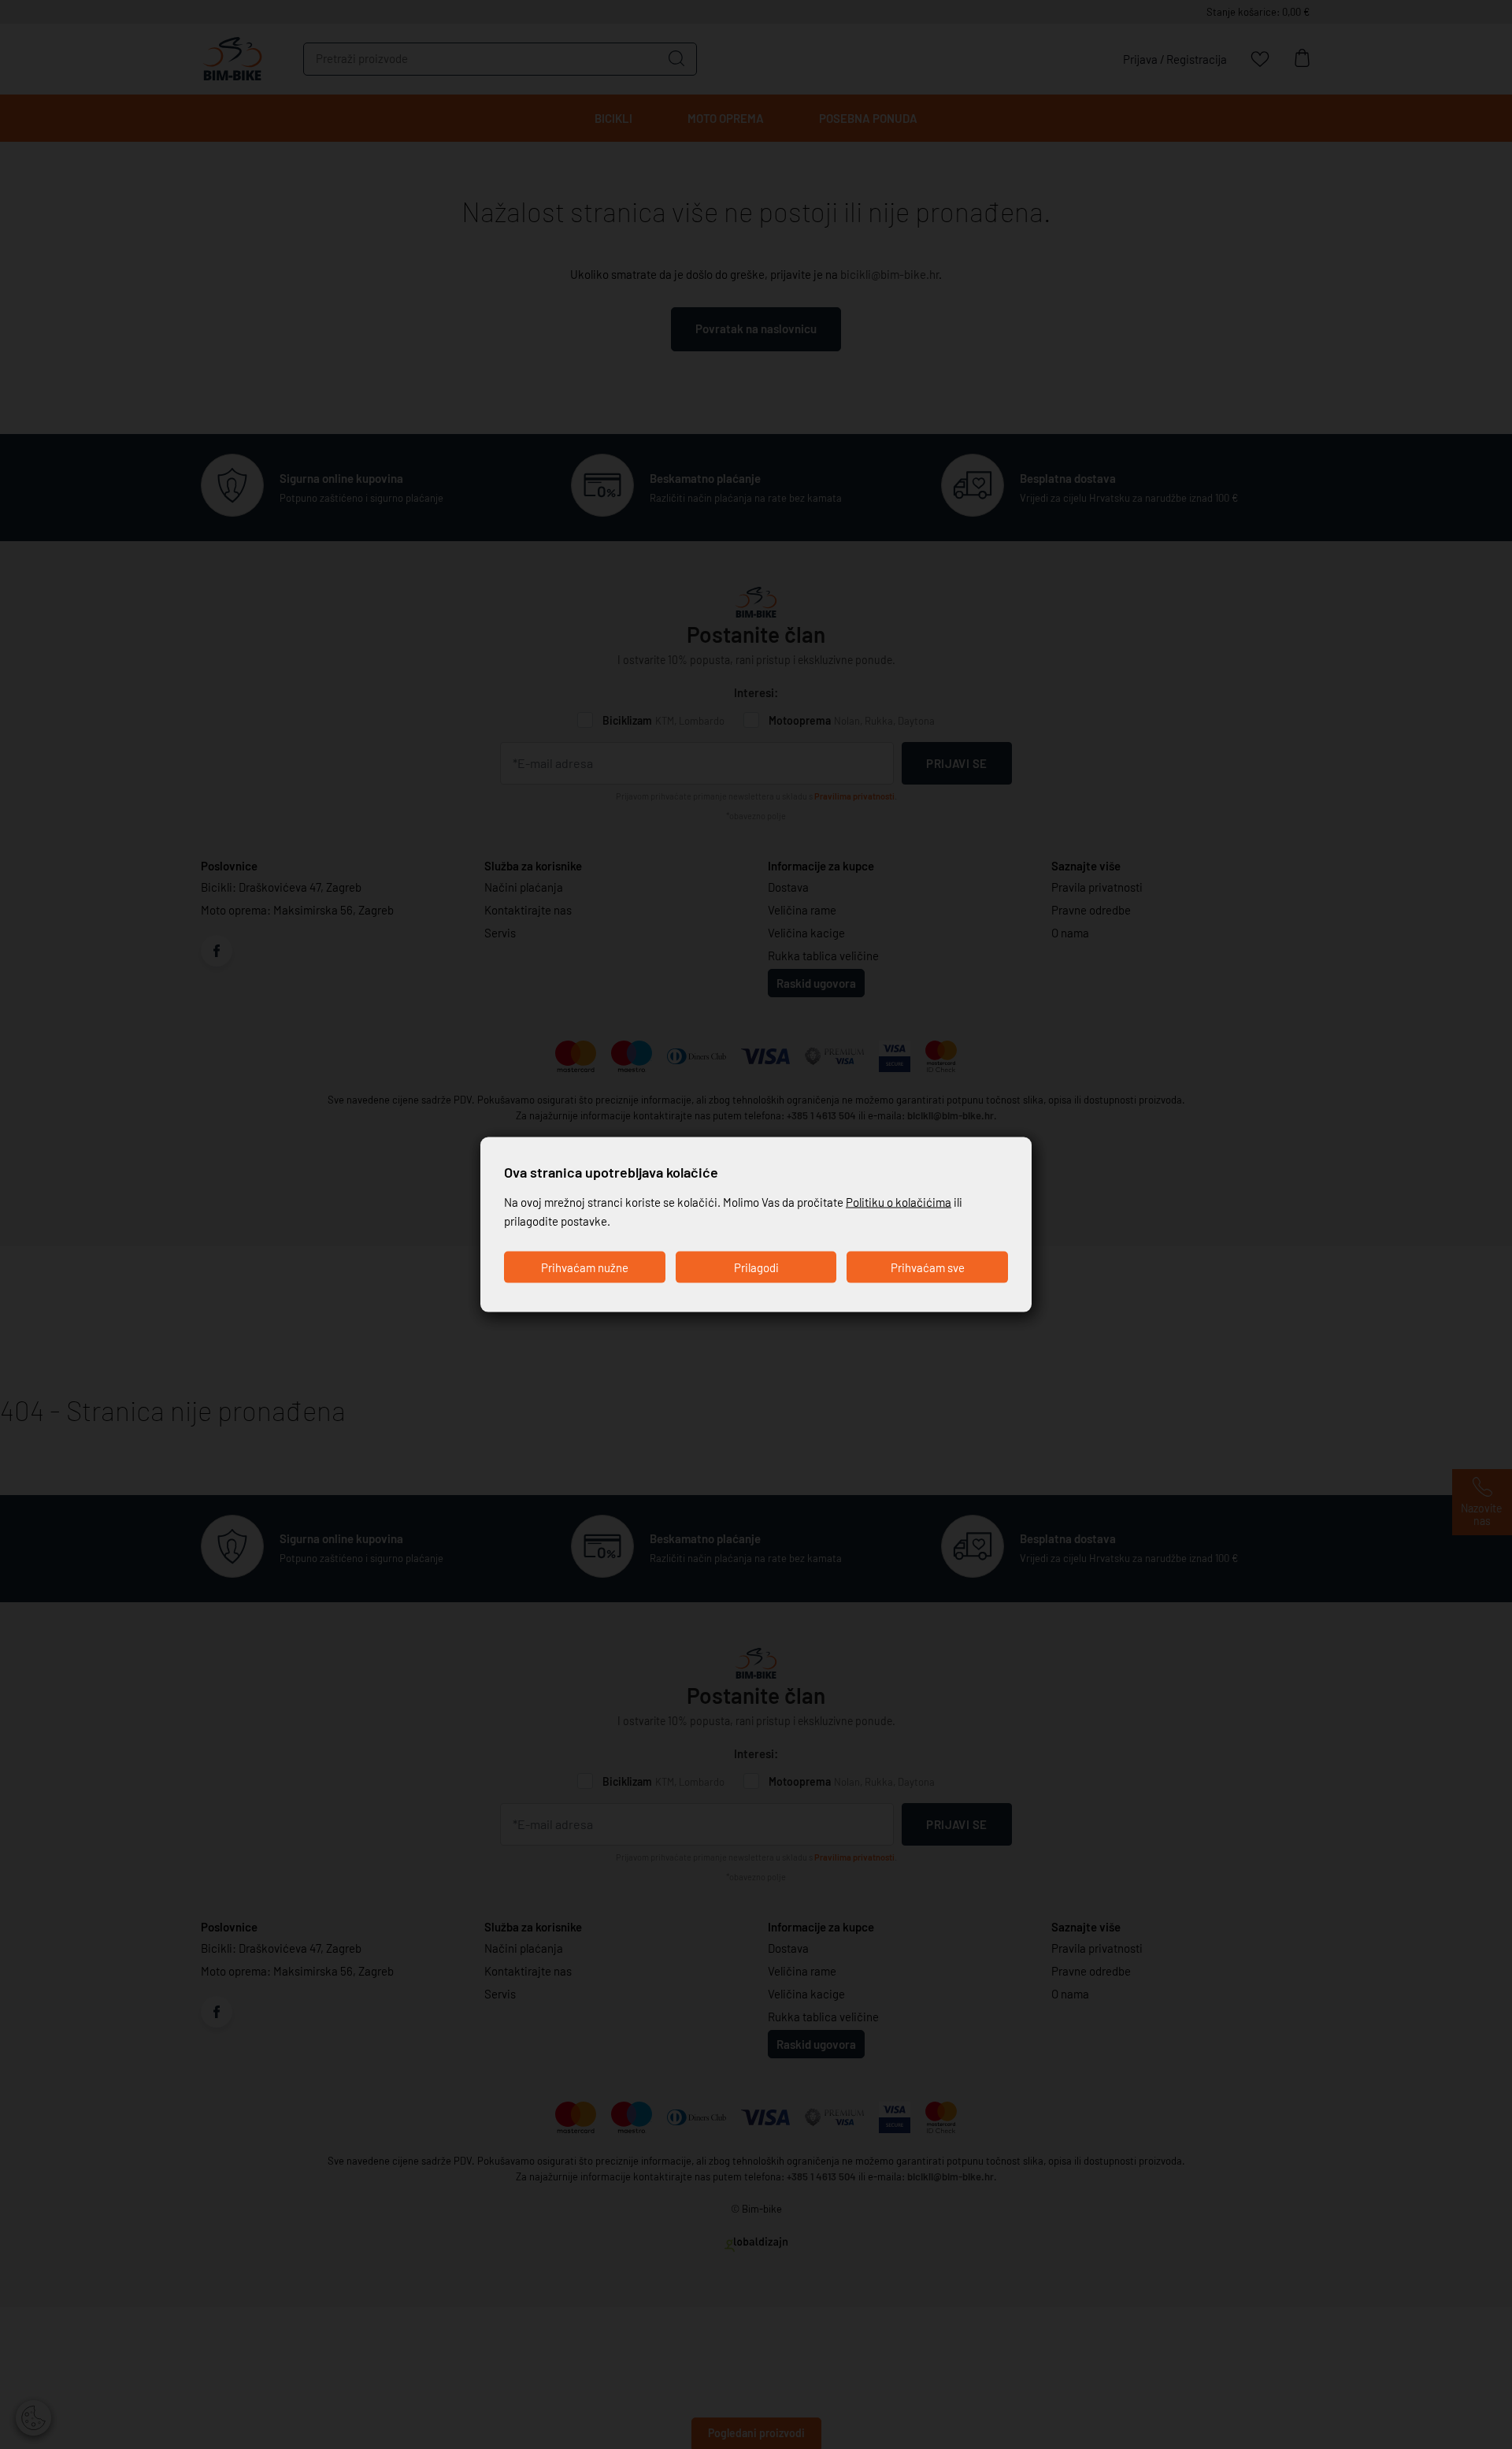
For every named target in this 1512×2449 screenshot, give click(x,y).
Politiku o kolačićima (899, 1202)
